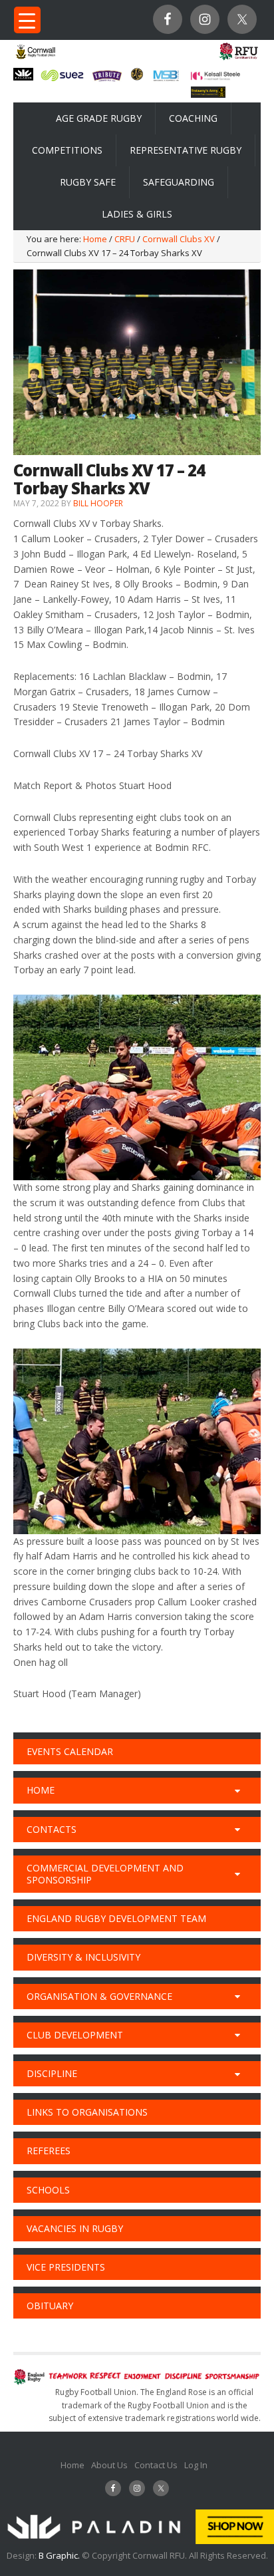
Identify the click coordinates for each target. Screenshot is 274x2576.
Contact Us (156, 2465)
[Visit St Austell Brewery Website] (107, 80)
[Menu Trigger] (27, 20)
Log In (196, 2465)
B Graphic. (60, 2555)
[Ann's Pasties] (137, 77)
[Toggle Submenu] (237, 1790)
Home (72, 2465)
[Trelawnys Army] (208, 94)
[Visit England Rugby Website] (238, 59)
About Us (109, 2465)
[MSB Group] (166, 79)
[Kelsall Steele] (215, 77)
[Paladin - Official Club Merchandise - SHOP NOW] (137, 2541)
